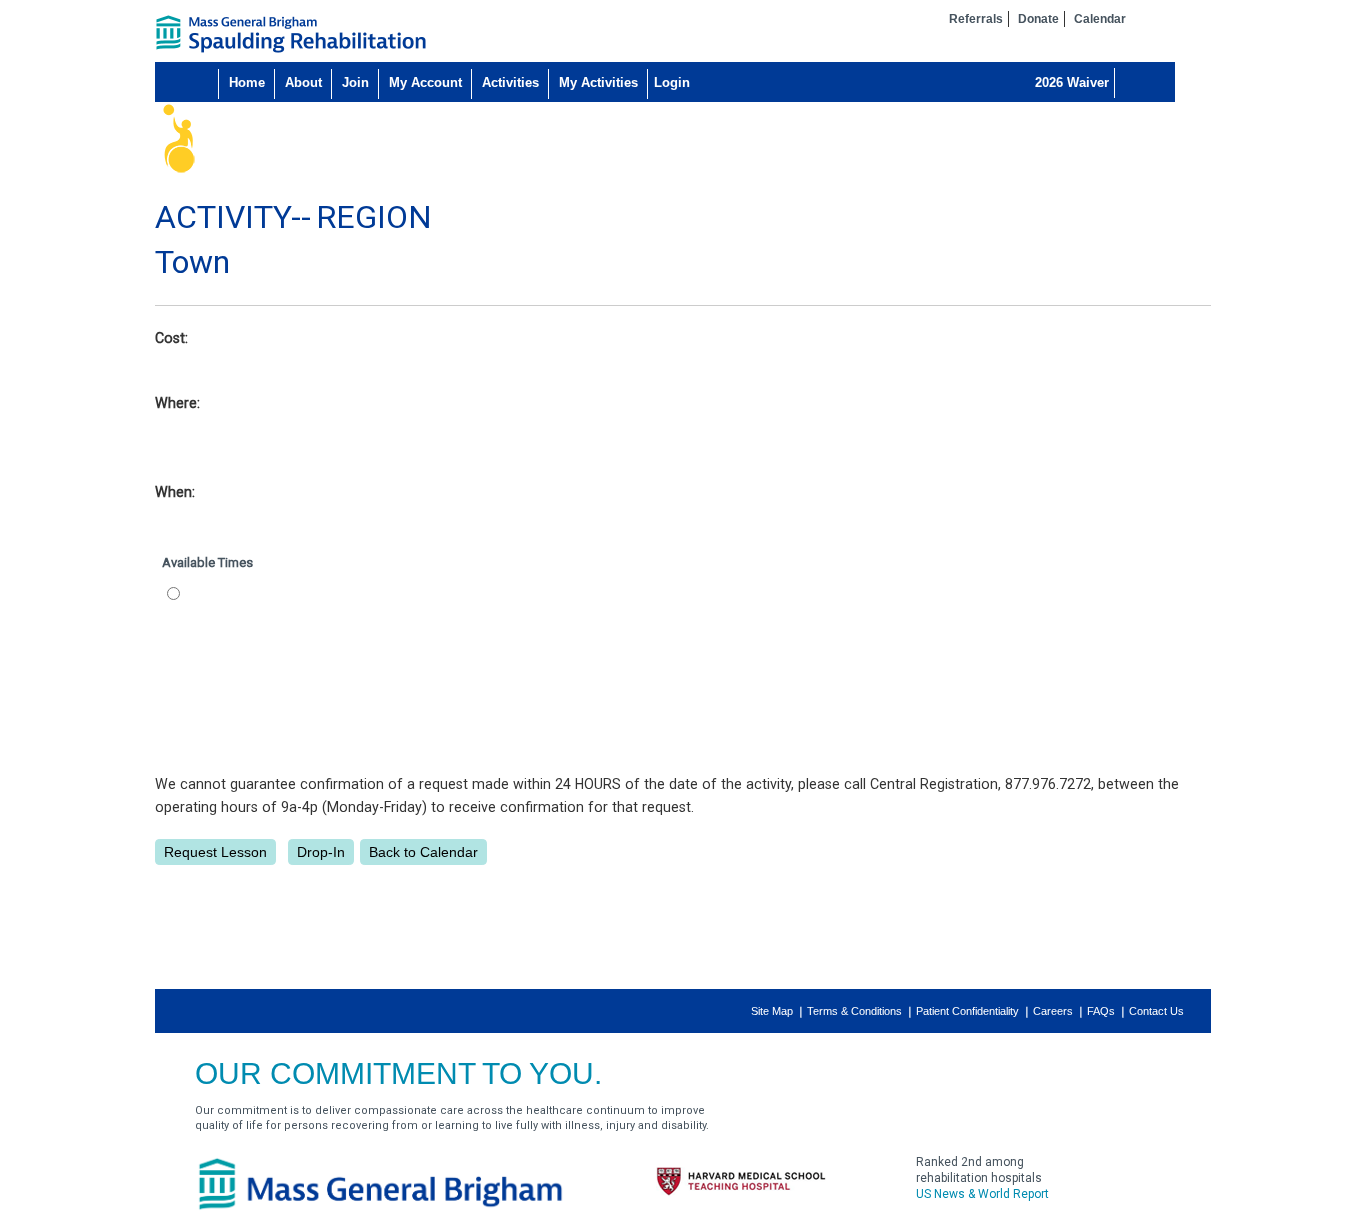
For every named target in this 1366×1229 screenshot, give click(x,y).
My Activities (598, 82)
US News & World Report (982, 1194)
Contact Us (1156, 1011)
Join (355, 82)
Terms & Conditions (854, 1011)
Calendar (1100, 19)
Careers (1053, 1011)
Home (247, 82)
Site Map (772, 1011)
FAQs (1101, 1011)
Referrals (976, 19)
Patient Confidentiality (967, 1011)
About (303, 82)
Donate (1038, 19)
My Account (425, 82)
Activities (510, 82)
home (291, 34)
